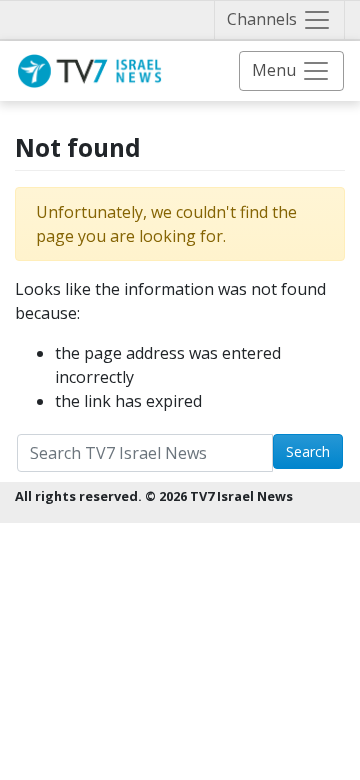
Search (308, 451)
